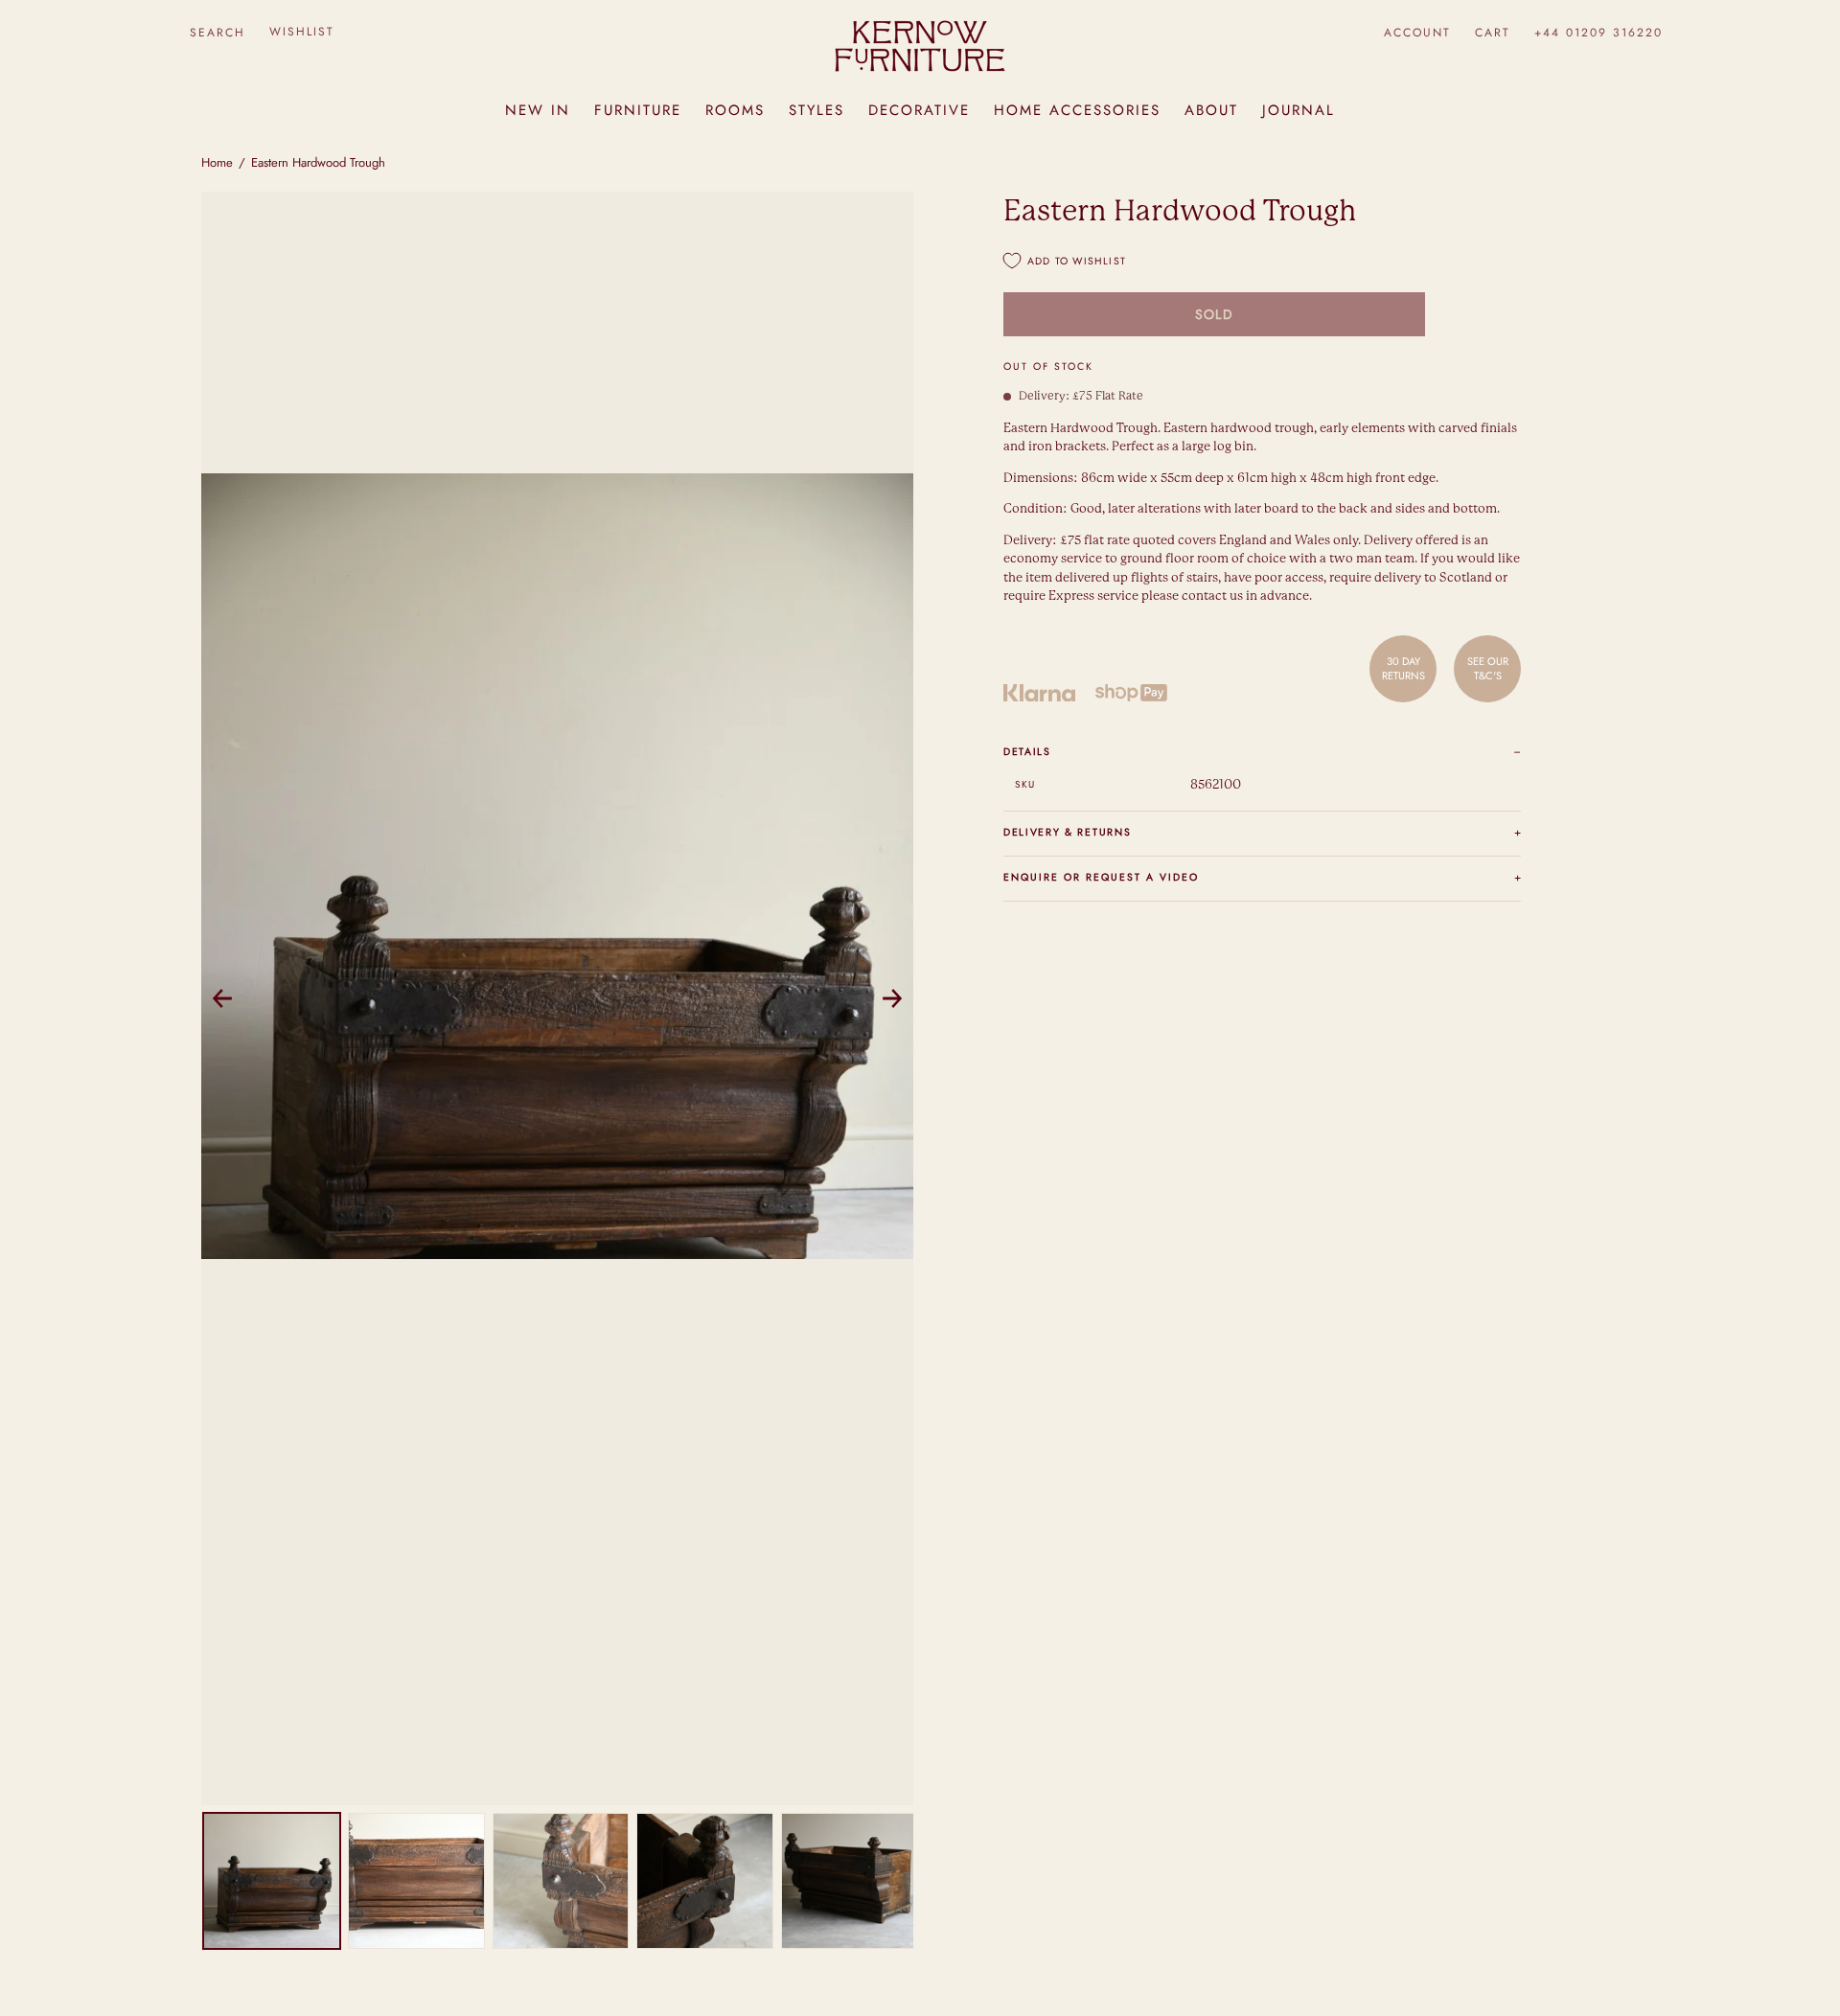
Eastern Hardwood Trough (318, 162)
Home (217, 162)
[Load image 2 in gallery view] (416, 1881)
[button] (217, 32)
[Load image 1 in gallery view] (272, 1881)
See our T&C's (1488, 668)
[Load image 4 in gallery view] (705, 1881)
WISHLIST (302, 32)
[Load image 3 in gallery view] (561, 1881)
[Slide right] (892, 998)
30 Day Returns (1403, 668)
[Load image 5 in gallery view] (850, 1881)
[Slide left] (222, 998)
